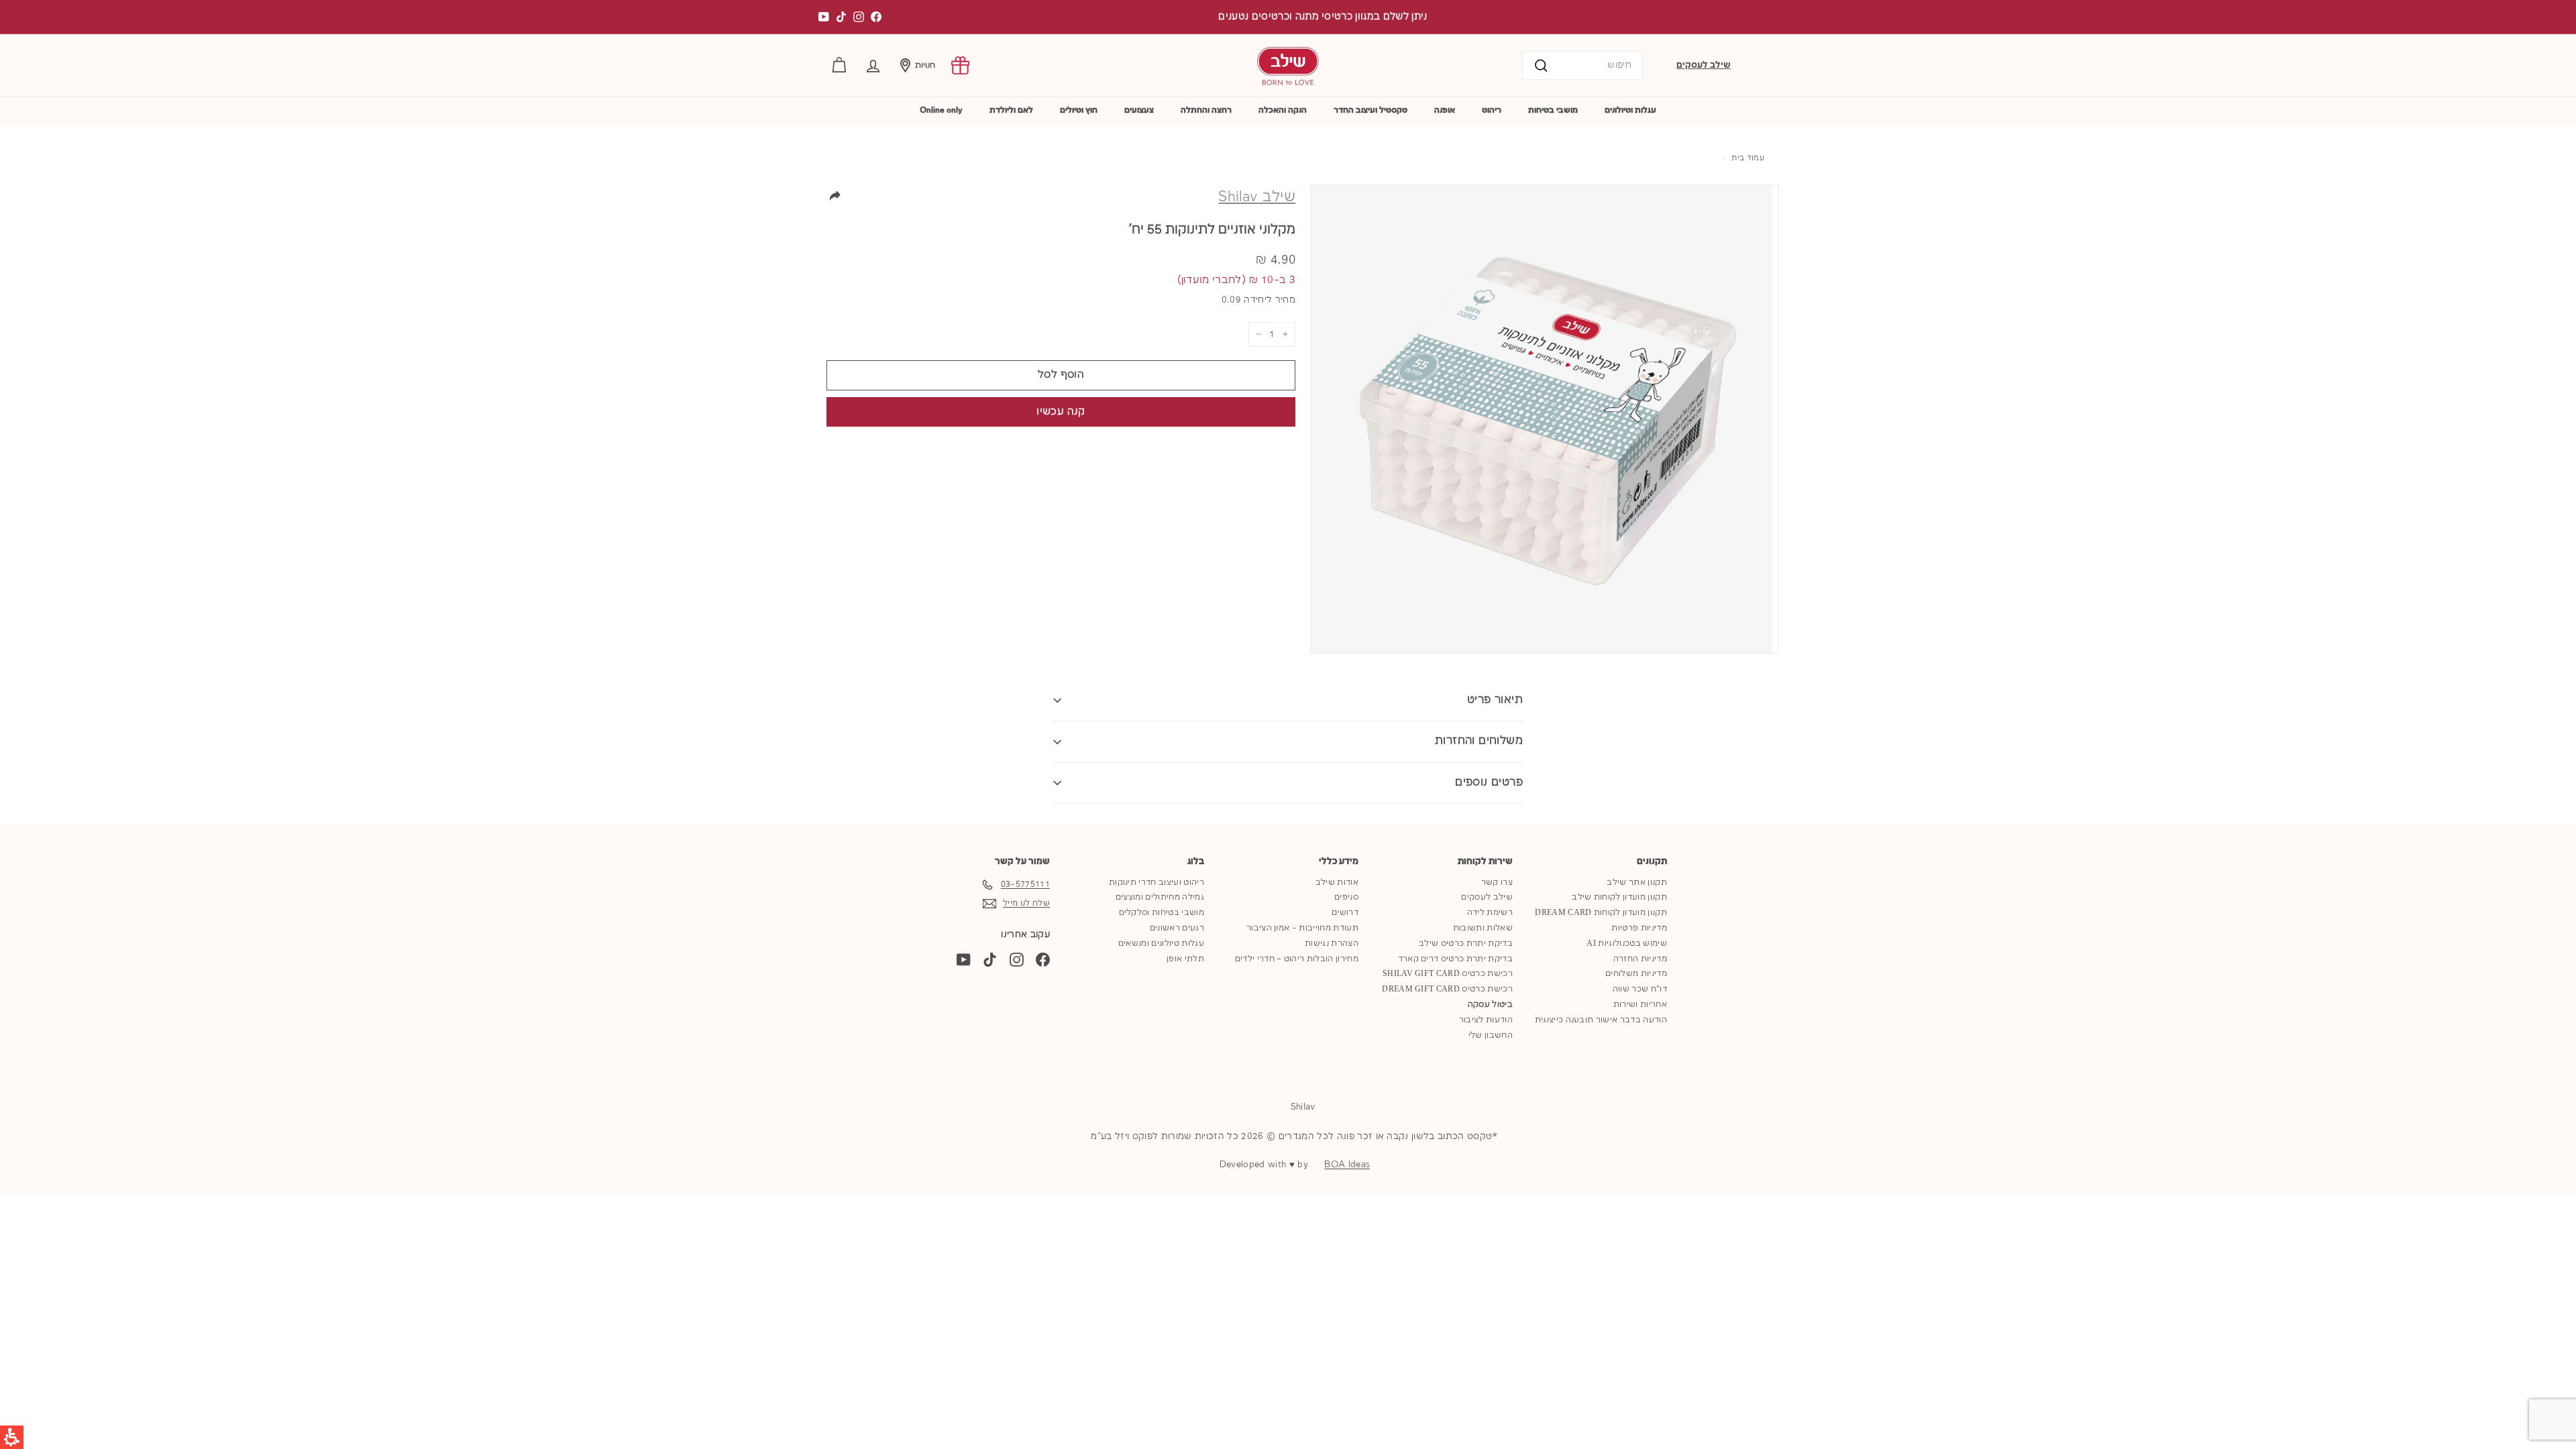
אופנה (1445, 110)
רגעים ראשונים (1177, 928)
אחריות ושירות (1640, 1005)
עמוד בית (1748, 158)
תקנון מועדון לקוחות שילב (1619, 897)
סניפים (1346, 897)
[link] (960, 65)
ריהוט (1492, 110)
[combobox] (1582, 65)
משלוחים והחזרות (1479, 741)
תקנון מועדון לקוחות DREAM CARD (1601, 913)
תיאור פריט (1495, 700)
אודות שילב (1337, 882)
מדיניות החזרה (1640, 959)
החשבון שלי (1491, 1035)
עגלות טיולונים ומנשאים (1161, 944)
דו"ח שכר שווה (1640, 989)
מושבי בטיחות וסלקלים (1162, 913)
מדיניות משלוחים (1636, 974)
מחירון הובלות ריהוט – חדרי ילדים (1297, 959)
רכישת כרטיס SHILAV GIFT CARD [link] (1448, 974)
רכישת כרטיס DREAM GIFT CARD (1447, 989)
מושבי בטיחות (1553, 110)
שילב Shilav (1257, 197)
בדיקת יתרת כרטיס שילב (1466, 944)
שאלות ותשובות (1483, 928)
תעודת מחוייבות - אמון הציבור (1302, 928)
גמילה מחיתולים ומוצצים (1160, 897)
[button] (873, 65)
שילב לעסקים (1704, 65)
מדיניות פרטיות (1639, 928)
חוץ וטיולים (1079, 110)
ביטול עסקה (1490, 1005)
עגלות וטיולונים (1630, 110)
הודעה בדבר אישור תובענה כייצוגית (1601, 1020)
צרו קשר (1497, 882)
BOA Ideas (1347, 1165)
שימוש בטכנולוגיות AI (1627, 944)
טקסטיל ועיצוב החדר (1371, 110)
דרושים (1345, 913)
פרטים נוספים (1489, 783)
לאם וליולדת (1011, 110)
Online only (941, 110)
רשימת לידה (1490, 913)
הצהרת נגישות (1332, 944)
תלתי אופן (1185, 959)
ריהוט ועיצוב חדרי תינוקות (1157, 882)
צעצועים (1139, 110)
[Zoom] (1545, 419)
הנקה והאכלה (1283, 110)
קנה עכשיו (1061, 412)
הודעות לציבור (1486, 1020)
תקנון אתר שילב (1637, 882)
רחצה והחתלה (1206, 110)
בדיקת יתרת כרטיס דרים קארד (1455, 959)
